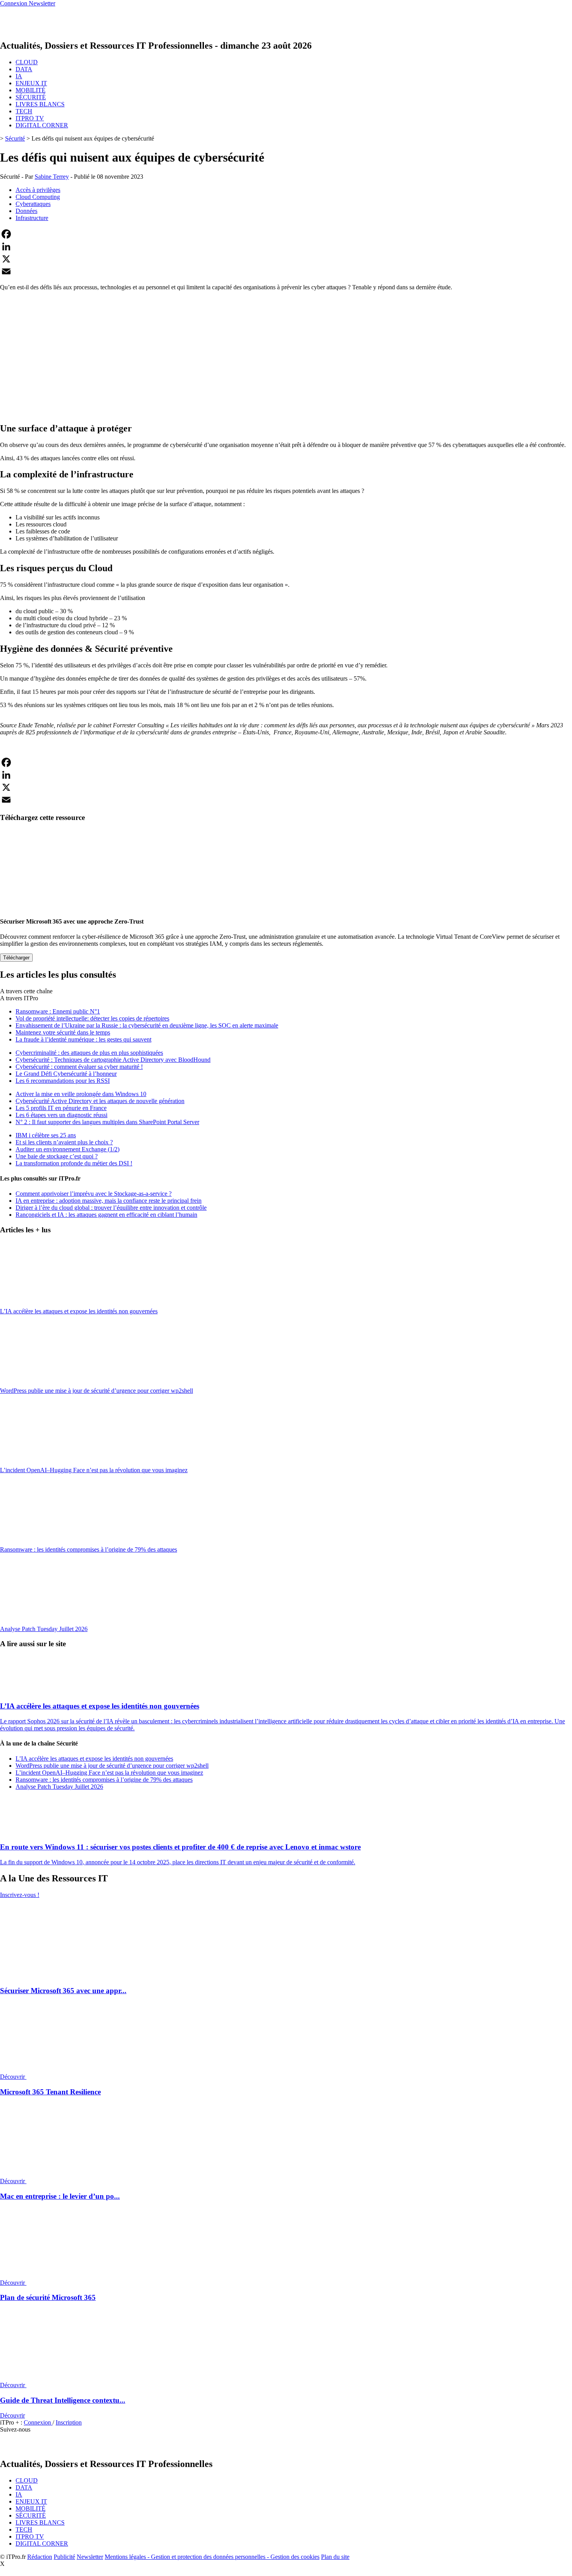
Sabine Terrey (52, 177)
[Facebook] (286, 234)
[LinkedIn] (286, 246)
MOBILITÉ (31, 90)
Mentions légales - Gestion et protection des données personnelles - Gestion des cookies (212, 2557)
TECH (24, 111)
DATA (24, 69)
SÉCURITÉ (31, 97)
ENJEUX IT (31, 83)
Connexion (38, 2422)
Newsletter (90, 2557)
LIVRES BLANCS (40, 104)
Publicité (64, 2557)
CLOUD (27, 62)
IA (19, 76)
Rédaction (40, 2557)
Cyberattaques (33, 204)
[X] (286, 259)
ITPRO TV (30, 118)
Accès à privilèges (38, 190)
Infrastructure (32, 218)
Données (26, 211)
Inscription (69, 2422)
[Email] (286, 271)
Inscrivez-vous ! (20, 1895)
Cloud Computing (38, 197)
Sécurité (15, 138)
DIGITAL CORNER (42, 125)
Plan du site (335, 2557)
